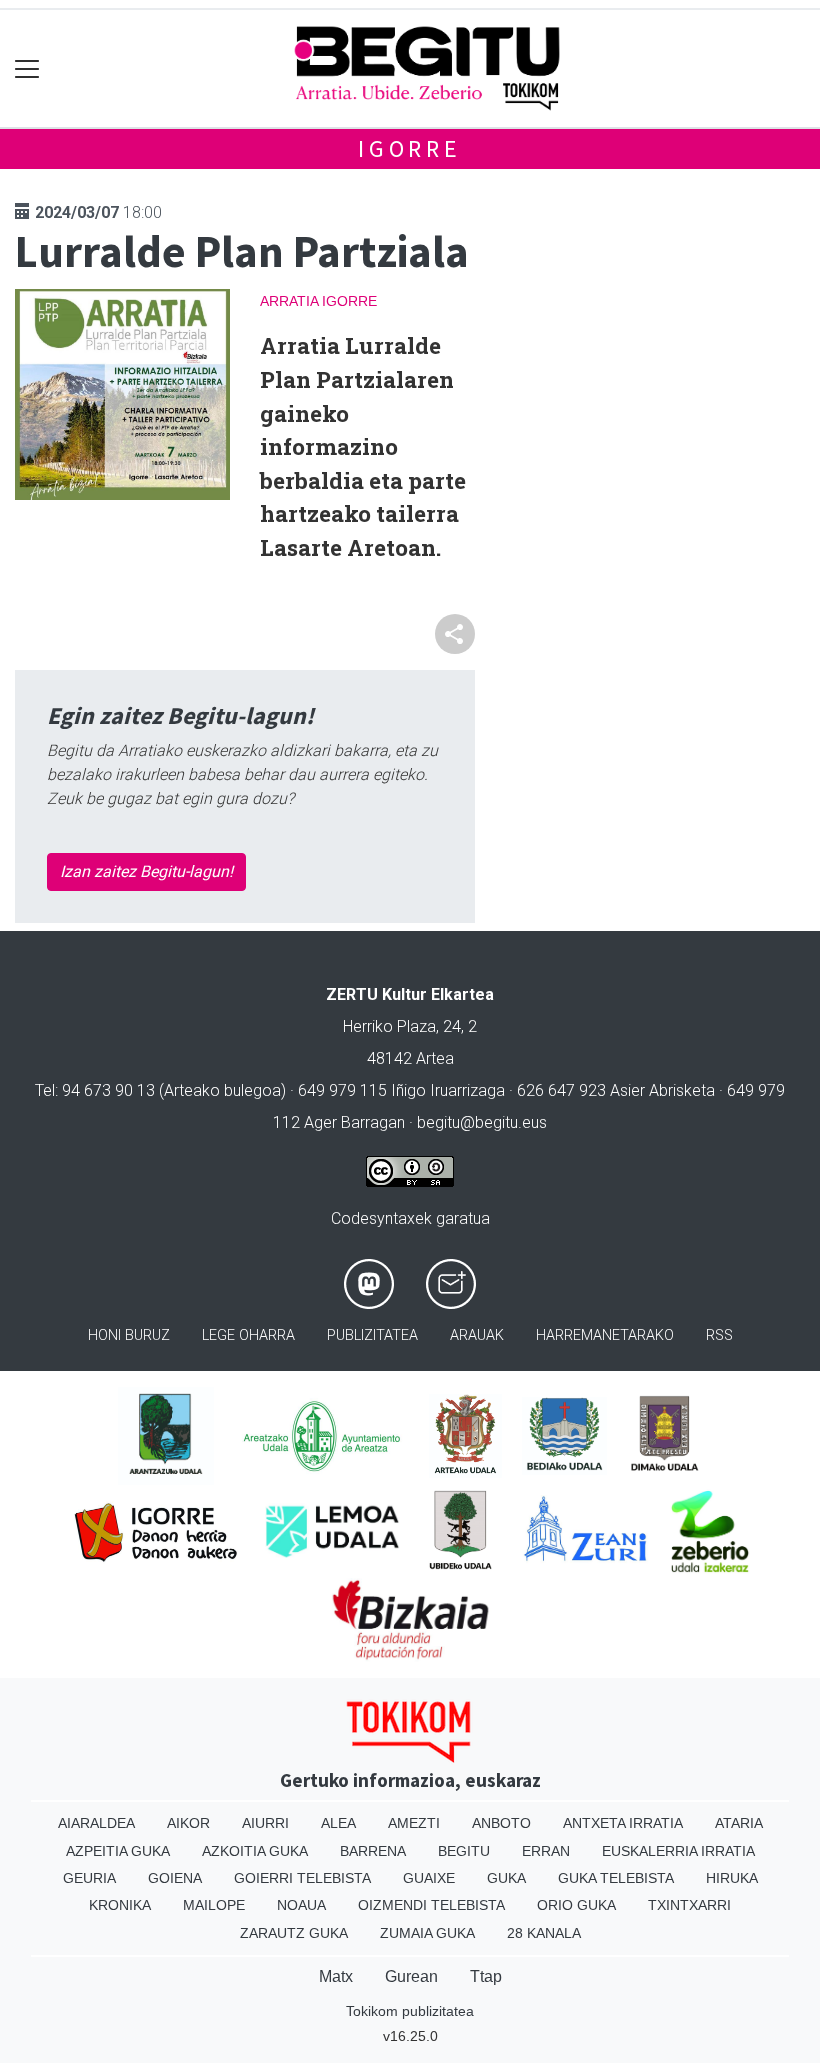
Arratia (289, 301)
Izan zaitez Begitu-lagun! (146, 871)
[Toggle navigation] (27, 68)
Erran (546, 1851)
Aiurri (265, 1823)
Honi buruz (129, 1335)
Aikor (188, 1823)
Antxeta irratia (623, 1823)
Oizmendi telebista (431, 1905)
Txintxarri (689, 1905)
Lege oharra (248, 1335)
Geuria (89, 1878)
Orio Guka (576, 1905)
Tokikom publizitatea (410, 2011)
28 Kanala (544, 1933)
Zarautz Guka (294, 1933)
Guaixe (429, 1878)
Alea (338, 1823)
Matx (336, 1976)
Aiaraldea (96, 1823)
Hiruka (732, 1878)
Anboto (501, 1823)
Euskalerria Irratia (678, 1851)
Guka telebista (616, 1878)
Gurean (411, 1976)
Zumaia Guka (427, 1933)
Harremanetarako (605, 1335)
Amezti (414, 1823)
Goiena (175, 1878)
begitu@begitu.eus (482, 1122)
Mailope (214, 1905)
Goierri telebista (302, 1878)
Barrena (373, 1851)
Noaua (301, 1905)
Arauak (477, 1335)
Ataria (739, 1823)
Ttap (486, 1976)
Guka (506, 1878)
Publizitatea (372, 1335)
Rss (719, 1335)
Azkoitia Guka (255, 1851)
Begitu (464, 1851)
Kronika (120, 1905)
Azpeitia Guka (118, 1851)
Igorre (410, 148)
